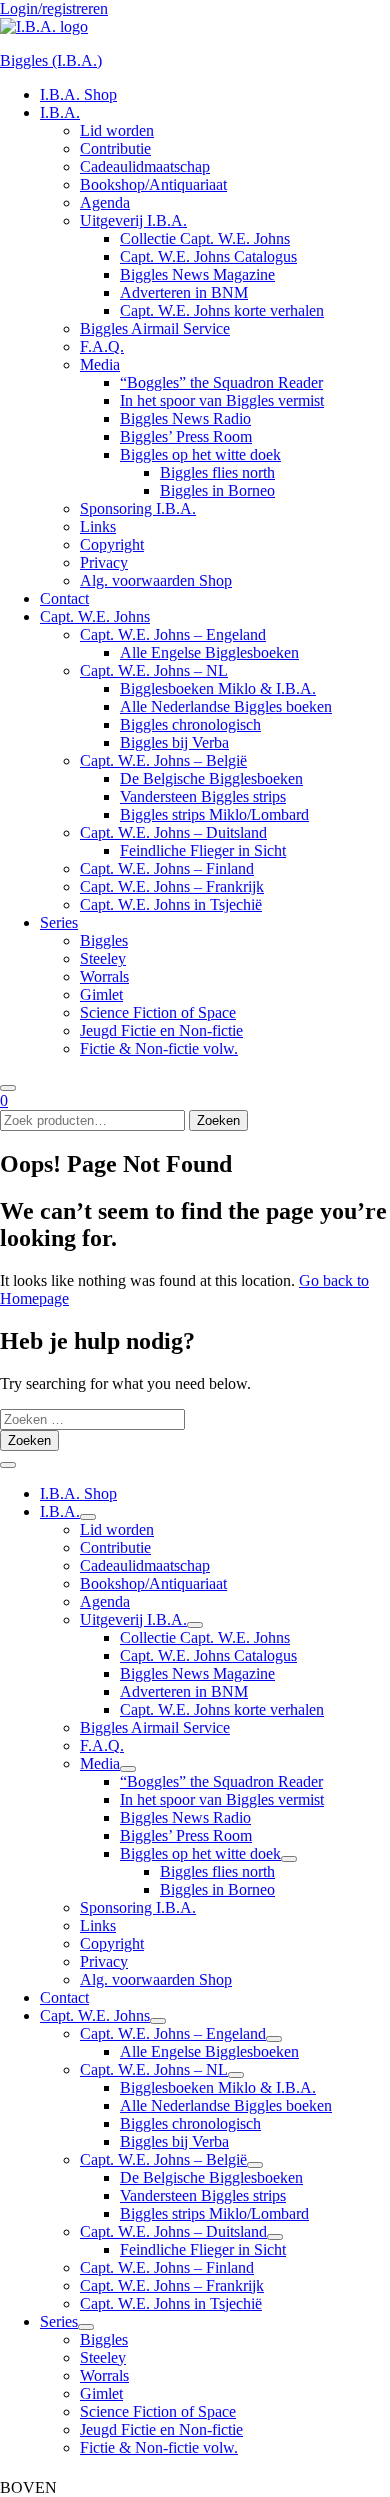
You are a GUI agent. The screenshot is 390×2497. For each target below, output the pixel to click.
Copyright (112, 544)
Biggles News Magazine (197, 274)
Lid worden (117, 130)
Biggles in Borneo (217, 490)
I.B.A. (60, 112)
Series (59, 922)
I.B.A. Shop (78, 94)
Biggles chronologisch (190, 724)
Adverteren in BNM (184, 292)
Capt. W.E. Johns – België (163, 760)
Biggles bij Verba (174, 742)
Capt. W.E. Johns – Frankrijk (172, 886)
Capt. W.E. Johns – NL (154, 670)
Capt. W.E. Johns (95, 616)
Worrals (104, 976)
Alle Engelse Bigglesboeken (209, 652)
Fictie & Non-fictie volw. (159, 1048)
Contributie (115, 148)
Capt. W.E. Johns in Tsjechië (171, 904)
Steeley (103, 958)
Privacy (104, 562)
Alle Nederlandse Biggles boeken (226, 706)
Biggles (104, 940)
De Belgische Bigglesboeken (211, 778)
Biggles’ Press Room (186, 436)
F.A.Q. (102, 346)
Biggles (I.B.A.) (51, 60)
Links (98, 526)
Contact (64, 598)
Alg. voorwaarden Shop (156, 580)
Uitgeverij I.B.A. (133, 220)
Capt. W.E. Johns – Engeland (173, 634)
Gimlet (101, 994)
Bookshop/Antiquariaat (153, 184)
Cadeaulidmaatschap (145, 166)
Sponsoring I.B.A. (138, 508)
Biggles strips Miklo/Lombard (214, 814)
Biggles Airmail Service (155, 328)
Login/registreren (54, 8)
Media (100, 364)
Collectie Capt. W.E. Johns (205, 238)
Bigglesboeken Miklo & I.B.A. (218, 688)
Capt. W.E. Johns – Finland (167, 868)
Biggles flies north (217, 472)
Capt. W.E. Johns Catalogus (208, 256)
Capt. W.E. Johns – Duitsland (173, 832)
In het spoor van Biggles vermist (222, 400)
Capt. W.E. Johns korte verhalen (222, 310)
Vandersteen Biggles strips (203, 796)
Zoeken (218, 1120)
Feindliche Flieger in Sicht (203, 850)
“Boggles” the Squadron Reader (221, 382)
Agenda (105, 202)
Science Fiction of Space (158, 1012)
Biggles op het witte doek (200, 454)
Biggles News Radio (185, 418)
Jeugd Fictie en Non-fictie (161, 1030)
